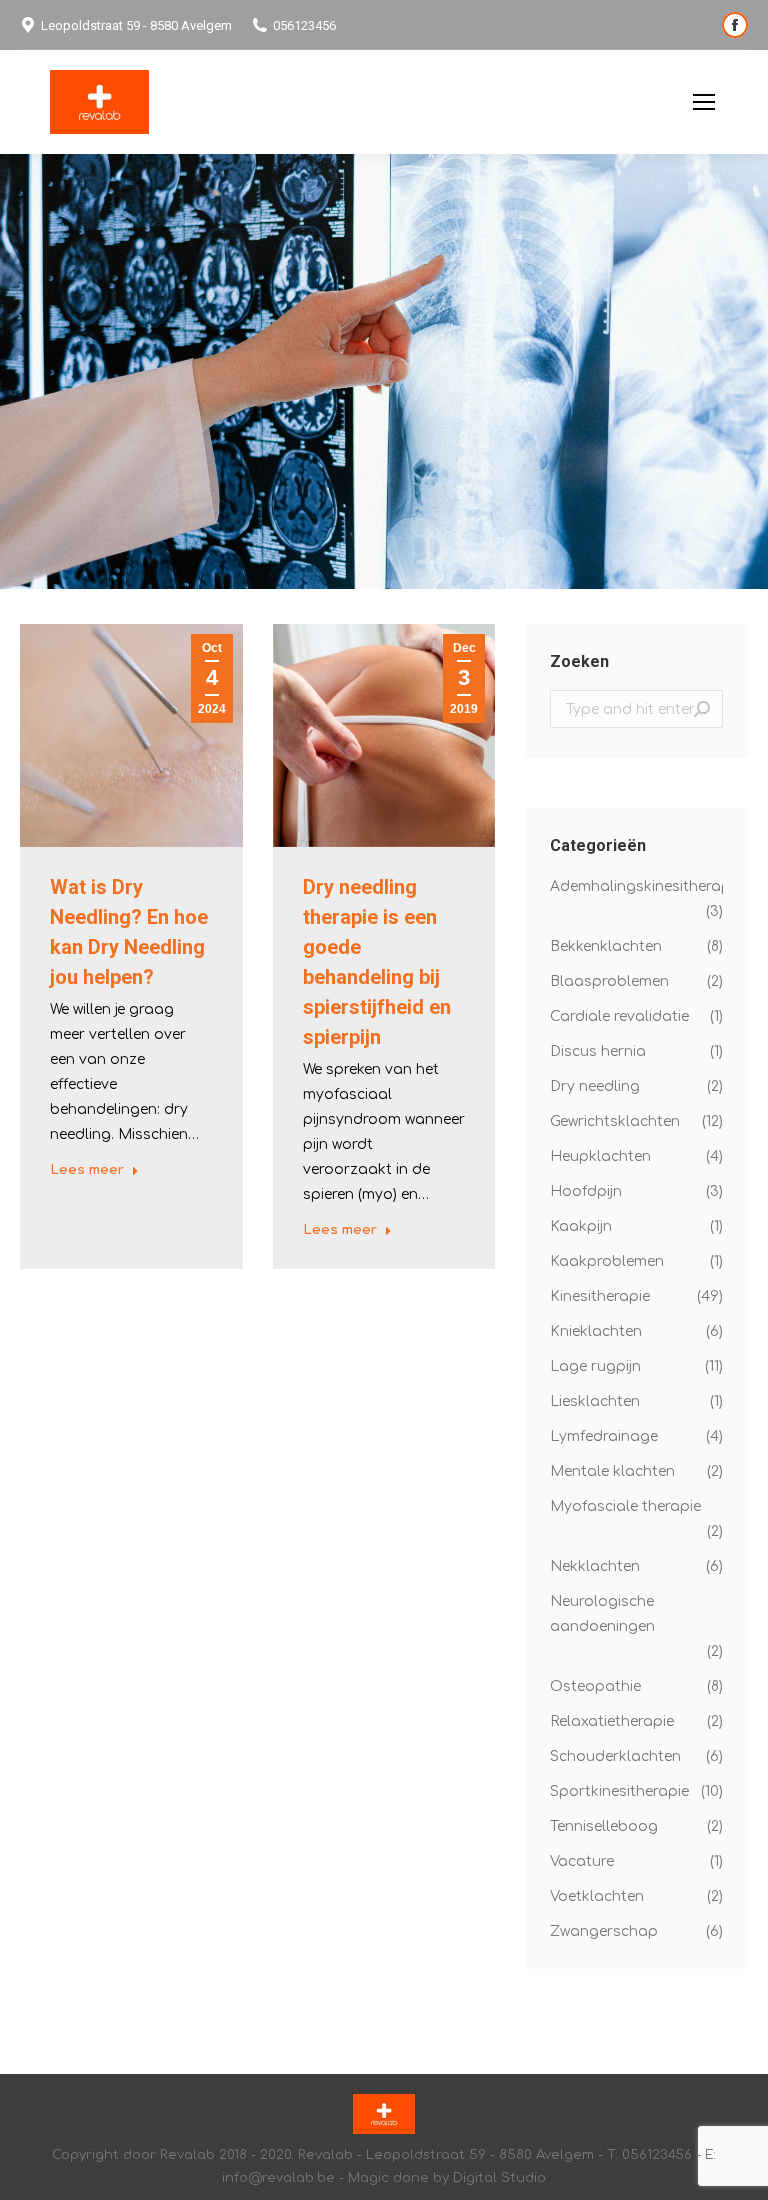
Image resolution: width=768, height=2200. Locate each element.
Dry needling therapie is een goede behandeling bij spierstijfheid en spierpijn (377, 962)
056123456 (304, 25)
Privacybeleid (625, 102)
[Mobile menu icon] (704, 102)
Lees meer (87, 1170)
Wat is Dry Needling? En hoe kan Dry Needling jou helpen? (129, 932)
